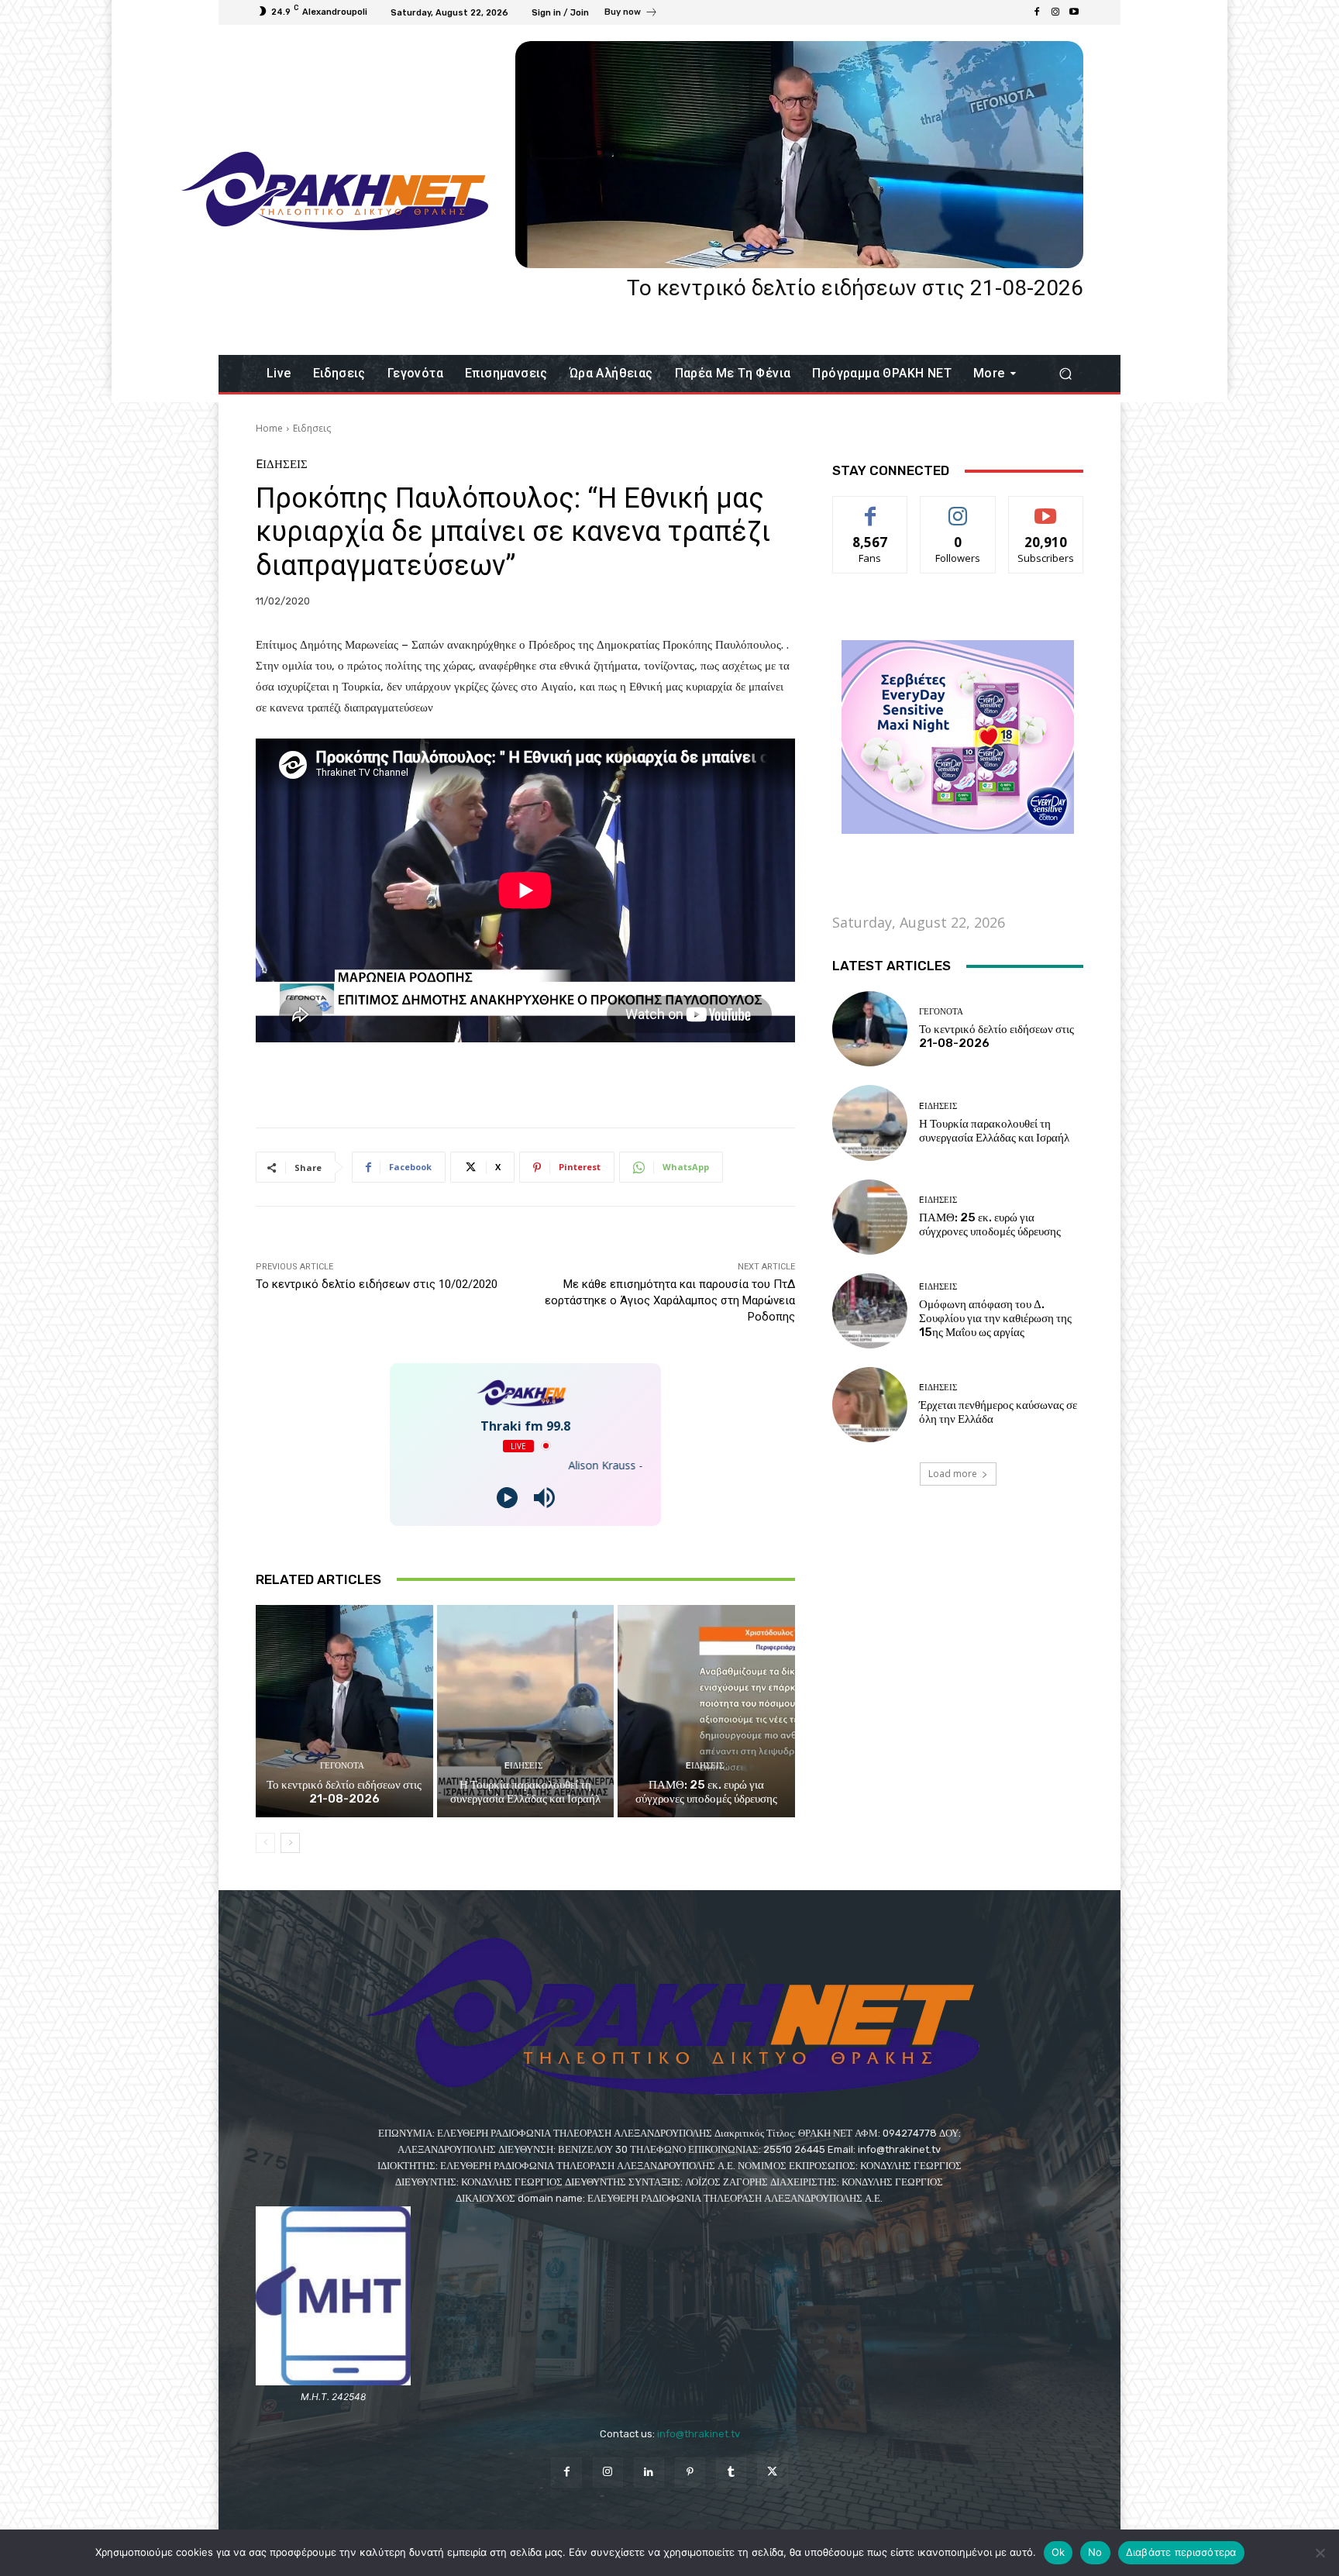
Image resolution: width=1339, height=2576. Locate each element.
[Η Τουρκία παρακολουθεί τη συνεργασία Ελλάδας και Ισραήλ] (526, 1711)
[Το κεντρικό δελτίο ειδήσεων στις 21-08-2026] (799, 155)
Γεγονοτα (342, 1766)
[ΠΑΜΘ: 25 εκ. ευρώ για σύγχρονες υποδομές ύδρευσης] (706, 1711)
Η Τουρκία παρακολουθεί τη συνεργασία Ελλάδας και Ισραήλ (525, 1792)
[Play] (507, 1498)
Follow (958, 508)
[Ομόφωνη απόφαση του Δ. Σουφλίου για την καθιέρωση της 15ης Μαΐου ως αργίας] (870, 1311)
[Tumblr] (731, 2473)
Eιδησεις (312, 428)
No (1095, 2552)
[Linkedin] (649, 2473)
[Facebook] (1037, 12)
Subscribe (1046, 508)
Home (269, 428)
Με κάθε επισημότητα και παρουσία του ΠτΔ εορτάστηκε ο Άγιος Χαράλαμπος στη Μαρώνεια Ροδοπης (670, 1300)
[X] (772, 2473)
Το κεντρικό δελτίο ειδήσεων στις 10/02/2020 (377, 1284)
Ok (1058, 2552)
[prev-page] (265, 1843)
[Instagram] (1055, 12)
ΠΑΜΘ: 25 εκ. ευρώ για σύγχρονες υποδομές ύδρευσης (706, 1792)
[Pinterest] (690, 2473)
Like (871, 508)
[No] (1320, 2553)
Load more (953, 1474)
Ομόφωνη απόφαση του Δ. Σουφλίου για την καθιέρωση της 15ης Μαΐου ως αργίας (995, 1318)
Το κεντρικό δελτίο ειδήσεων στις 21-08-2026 (855, 288)
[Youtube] (1074, 12)
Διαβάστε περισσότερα (1181, 2552)
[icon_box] (631, 14)
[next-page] (290, 1843)
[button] (1065, 374)
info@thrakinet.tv (699, 2434)
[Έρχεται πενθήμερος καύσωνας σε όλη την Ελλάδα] (870, 1405)
